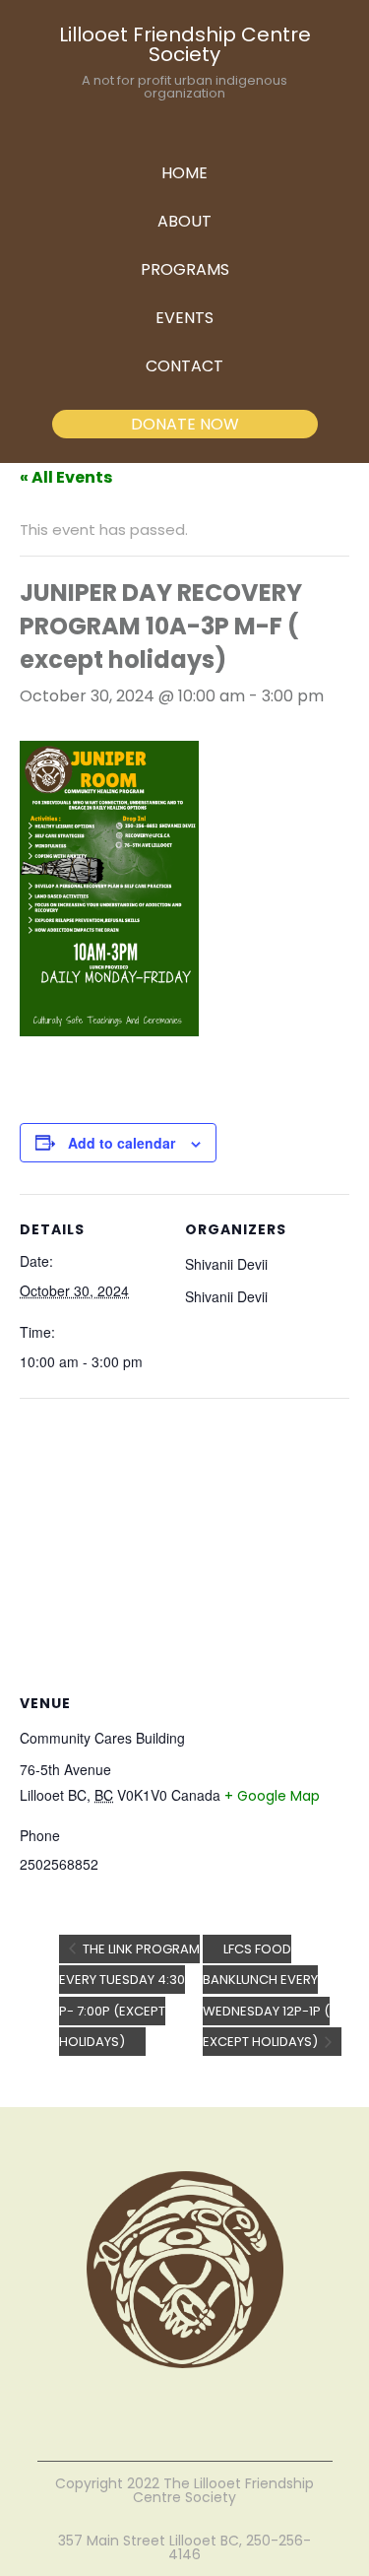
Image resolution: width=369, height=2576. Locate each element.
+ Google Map (272, 1796)
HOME (184, 173)
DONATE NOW (185, 424)
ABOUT (184, 221)
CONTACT (184, 366)
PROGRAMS (185, 269)
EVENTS (184, 318)
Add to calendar (122, 1143)
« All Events (66, 477)
